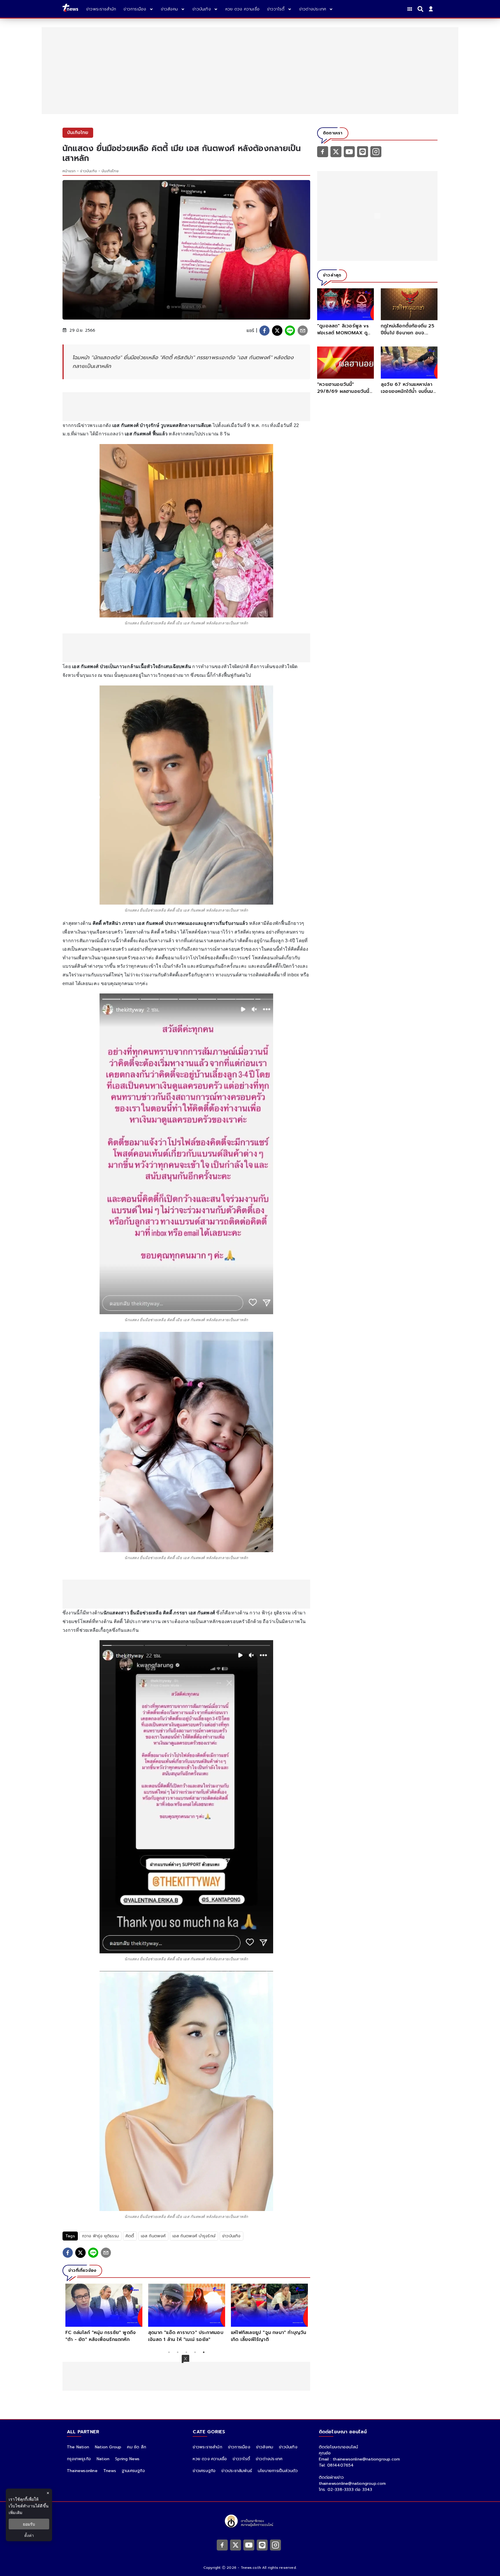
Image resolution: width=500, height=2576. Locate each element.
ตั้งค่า (29, 2535)
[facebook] (264, 331)
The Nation (78, 2447)
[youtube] (349, 151)
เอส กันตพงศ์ (153, 2236)
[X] (336, 151)
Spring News (127, 2459)
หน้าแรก (69, 171)
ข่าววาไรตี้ (241, 2459)
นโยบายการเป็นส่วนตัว (278, 2471)
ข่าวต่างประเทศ (269, 2459)
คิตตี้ (130, 2236)
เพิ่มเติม (15, 2512)
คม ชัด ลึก (137, 2447)
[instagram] (376, 151)
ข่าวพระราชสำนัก (207, 2447)
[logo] (70, 9)
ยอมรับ (29, 2524)
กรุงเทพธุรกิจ (79, 2459)
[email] (303, 331)
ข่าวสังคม (265, 2447)
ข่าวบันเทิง (89, 171)
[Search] (421, 9)
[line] (290, 331)
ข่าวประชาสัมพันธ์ (237, 2471)
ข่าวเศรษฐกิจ (204, 2471)
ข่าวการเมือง (239, 2447)
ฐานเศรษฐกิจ (133, 2471)
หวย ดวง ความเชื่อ (210, 2459)
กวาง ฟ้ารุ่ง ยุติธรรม (100, 2236)
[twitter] (277, 331)
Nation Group (108, 2447)
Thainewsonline (82, 2471)
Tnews (110, 2471)
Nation (103, 2459)
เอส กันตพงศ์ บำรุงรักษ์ (194, 2236)
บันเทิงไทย (110, 171)
